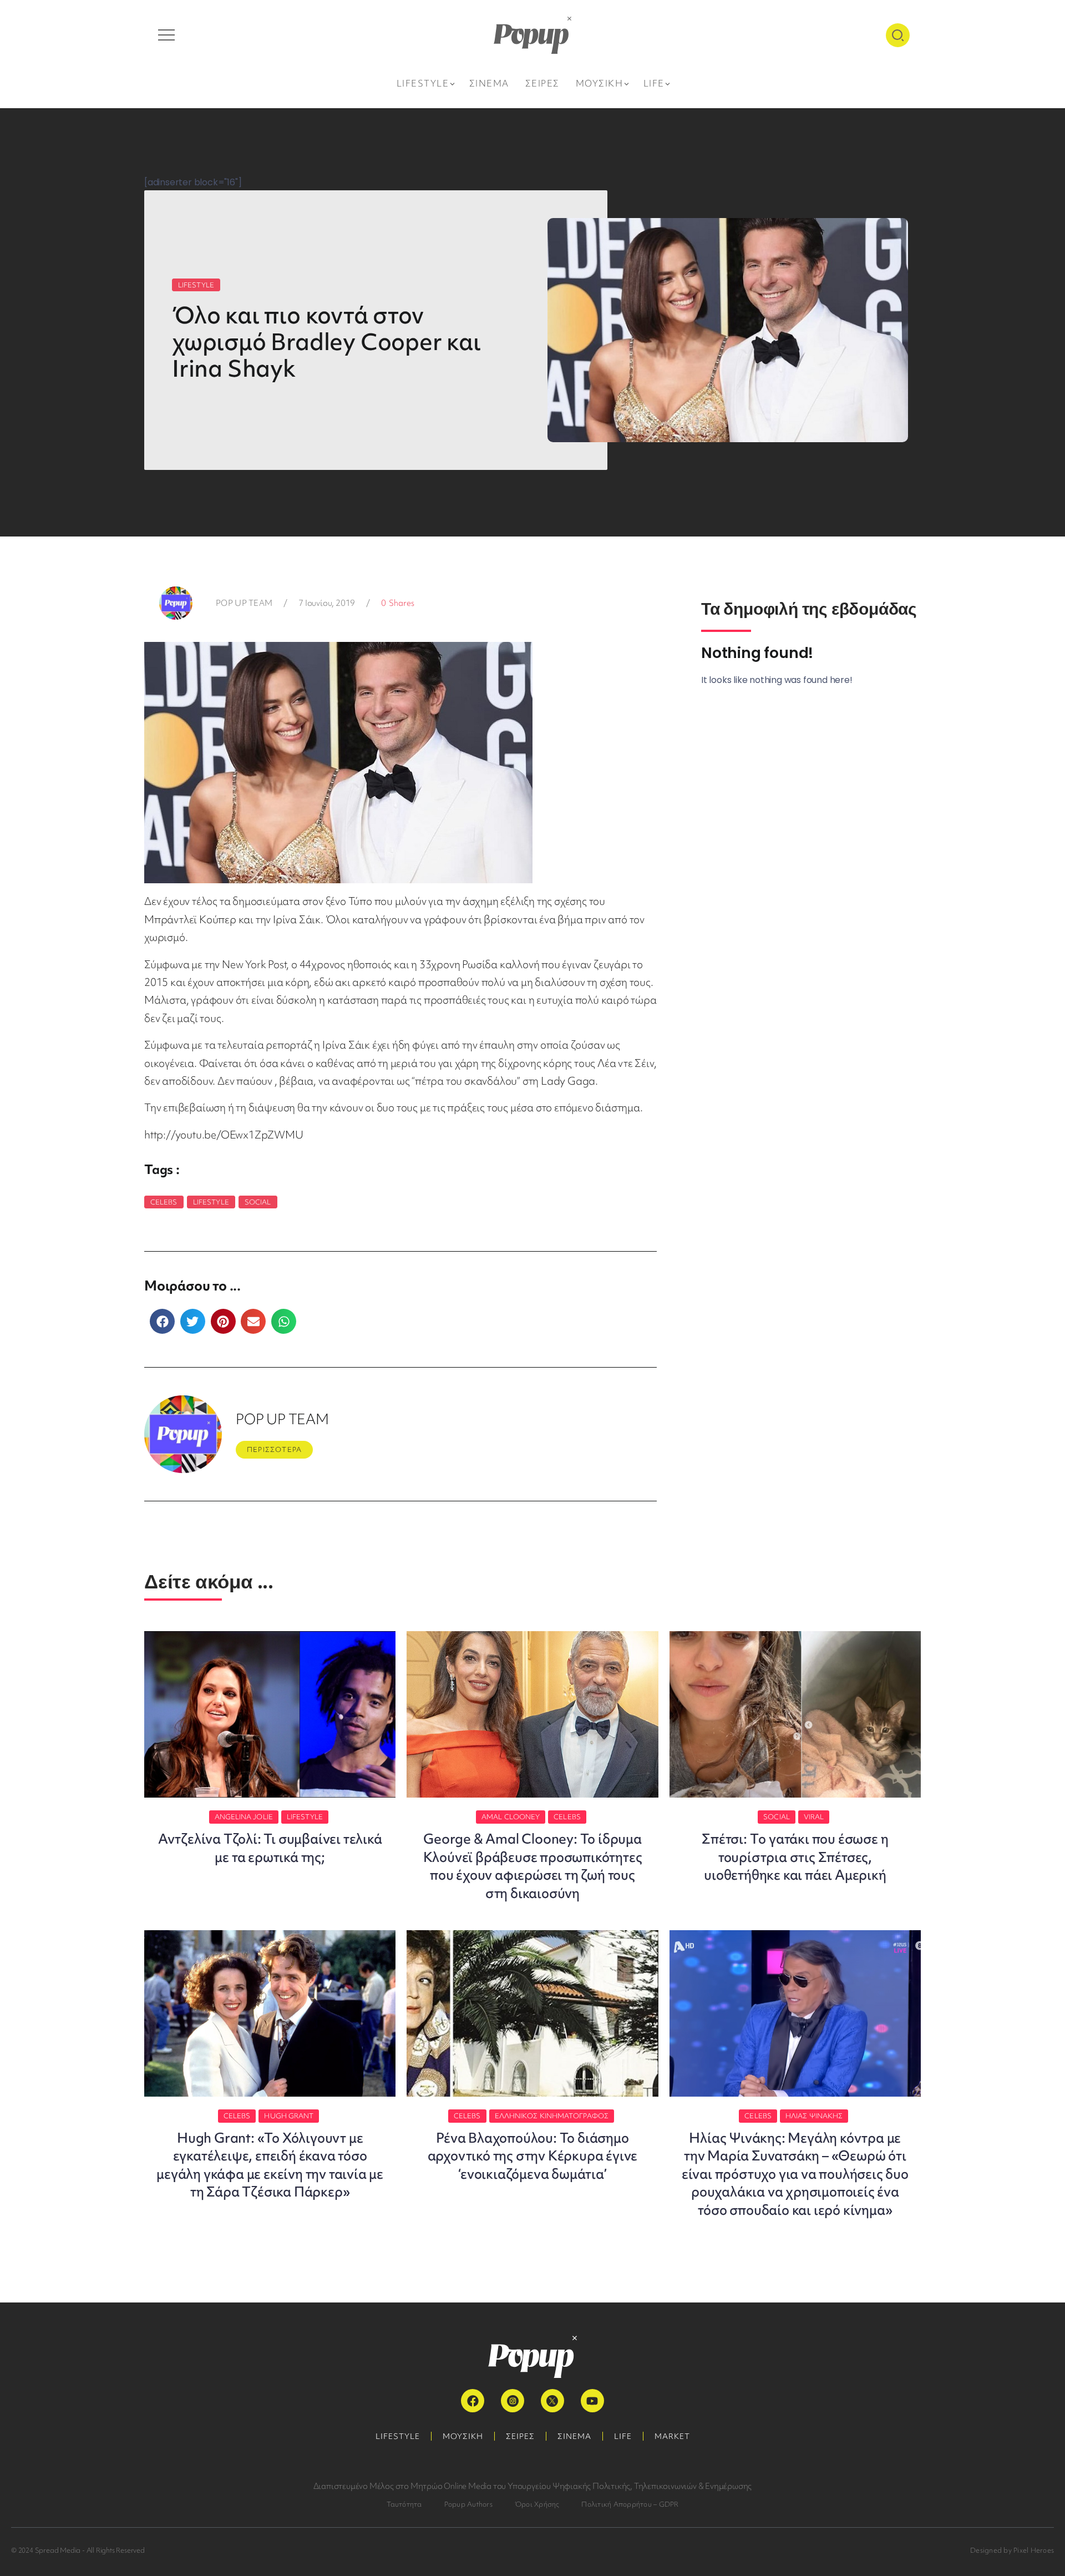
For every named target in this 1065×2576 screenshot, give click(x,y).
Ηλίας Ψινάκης (814, 2116)
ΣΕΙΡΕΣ (520, 2436)
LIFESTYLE (196, 285)
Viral (814, 1817)
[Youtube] (592, 2401)
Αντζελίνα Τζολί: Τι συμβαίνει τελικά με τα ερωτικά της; (270, 1848)
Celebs (164, 1202)
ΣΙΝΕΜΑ (574, 2436)
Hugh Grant (289, 2116)
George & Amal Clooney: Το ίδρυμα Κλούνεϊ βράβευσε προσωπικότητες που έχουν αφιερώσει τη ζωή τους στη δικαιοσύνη (533, 1866)
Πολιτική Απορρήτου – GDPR (630, 2504)
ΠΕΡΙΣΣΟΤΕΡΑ (274, 1449)
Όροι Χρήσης (537, 2504)
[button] (162, 1321)
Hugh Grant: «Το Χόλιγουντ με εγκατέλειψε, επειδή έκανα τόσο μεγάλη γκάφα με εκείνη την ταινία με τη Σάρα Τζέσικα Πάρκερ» (270, 2165)
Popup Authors (468, 2504)
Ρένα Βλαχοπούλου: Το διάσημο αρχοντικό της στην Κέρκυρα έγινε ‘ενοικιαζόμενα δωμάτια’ (533, 2156)
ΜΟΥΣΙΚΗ (463, 2436)
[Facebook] (473, 2401)
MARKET (672, 2436)
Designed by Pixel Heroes (1012, 2550)
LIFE (623, 2436)
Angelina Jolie (244, 1817)
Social (258, 1202)
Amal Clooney (511, 1817)
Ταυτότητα (404, 2504)
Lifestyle (211, 1202)
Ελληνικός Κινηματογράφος (552, 2116)
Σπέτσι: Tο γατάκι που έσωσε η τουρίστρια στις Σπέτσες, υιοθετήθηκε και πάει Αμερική (795, 1857)
